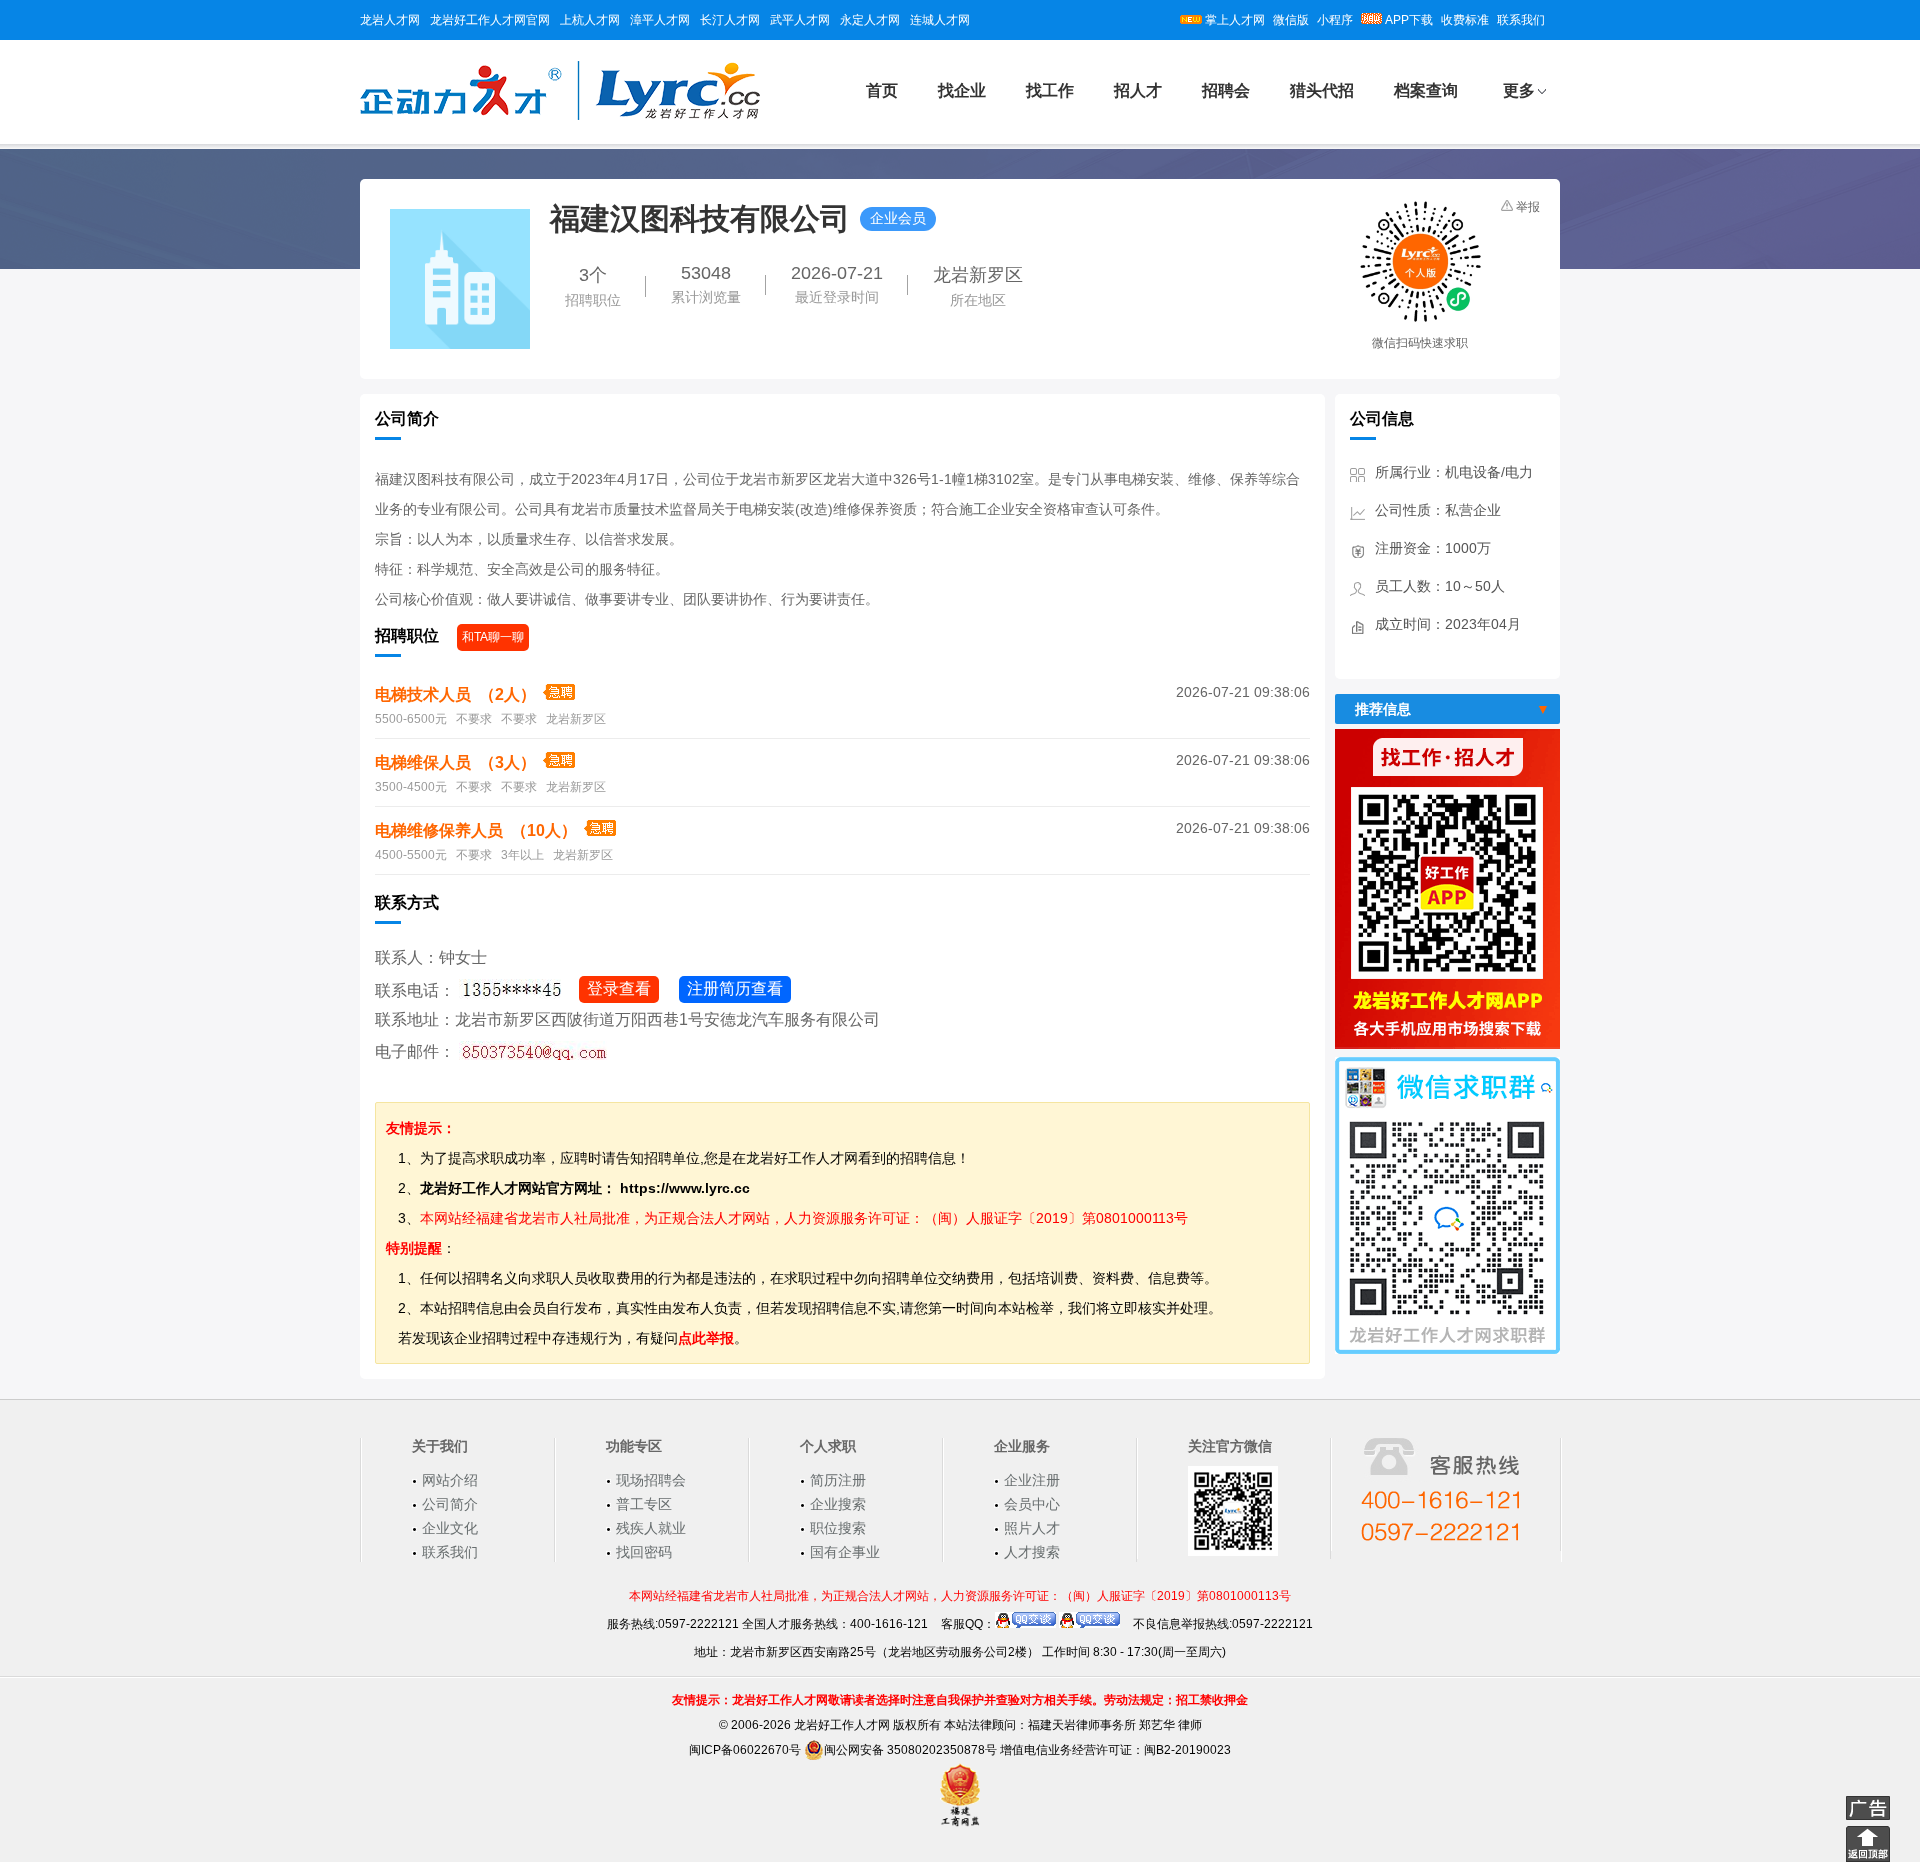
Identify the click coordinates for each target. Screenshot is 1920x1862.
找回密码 (644, 1552)
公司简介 (450, 1504)
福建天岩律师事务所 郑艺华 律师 (1115, 1725)
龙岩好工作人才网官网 (490, 20)
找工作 (1050, 90)
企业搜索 (838, 1504)
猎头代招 (1322, 90)
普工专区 (644, 1504)
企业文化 (450, 1528)
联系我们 (1521, 20)
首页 (882, 90)
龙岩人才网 (390, 20)
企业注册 (1032, 1480)
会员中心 (1032, 1504)
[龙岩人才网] (560, 117)
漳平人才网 (660, 20)
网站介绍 (450, 1480)
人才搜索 (1032, 1552)
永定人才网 (870, 20)
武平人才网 (800, 20)
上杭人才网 (590, 20)
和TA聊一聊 (493, 637)
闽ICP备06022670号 (745, 1750)
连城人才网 (940, 20)
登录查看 (619, 988)
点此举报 (706, 1338)
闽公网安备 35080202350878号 (910, 1750)
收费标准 (1465, 20)
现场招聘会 (651, 1480)
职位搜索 (838, 1528)
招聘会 (1226, 90)
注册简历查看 (735, 988)
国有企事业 (845, 1552)
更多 (1519, 90)
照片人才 (1032, 1528)
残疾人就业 (651, 1528)
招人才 (1138, 90)
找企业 (962, 90)
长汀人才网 (730, 20)
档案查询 (1426, 90)
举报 (1528, 207)
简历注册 (838, 1480)
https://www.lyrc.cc (685, 1188)
